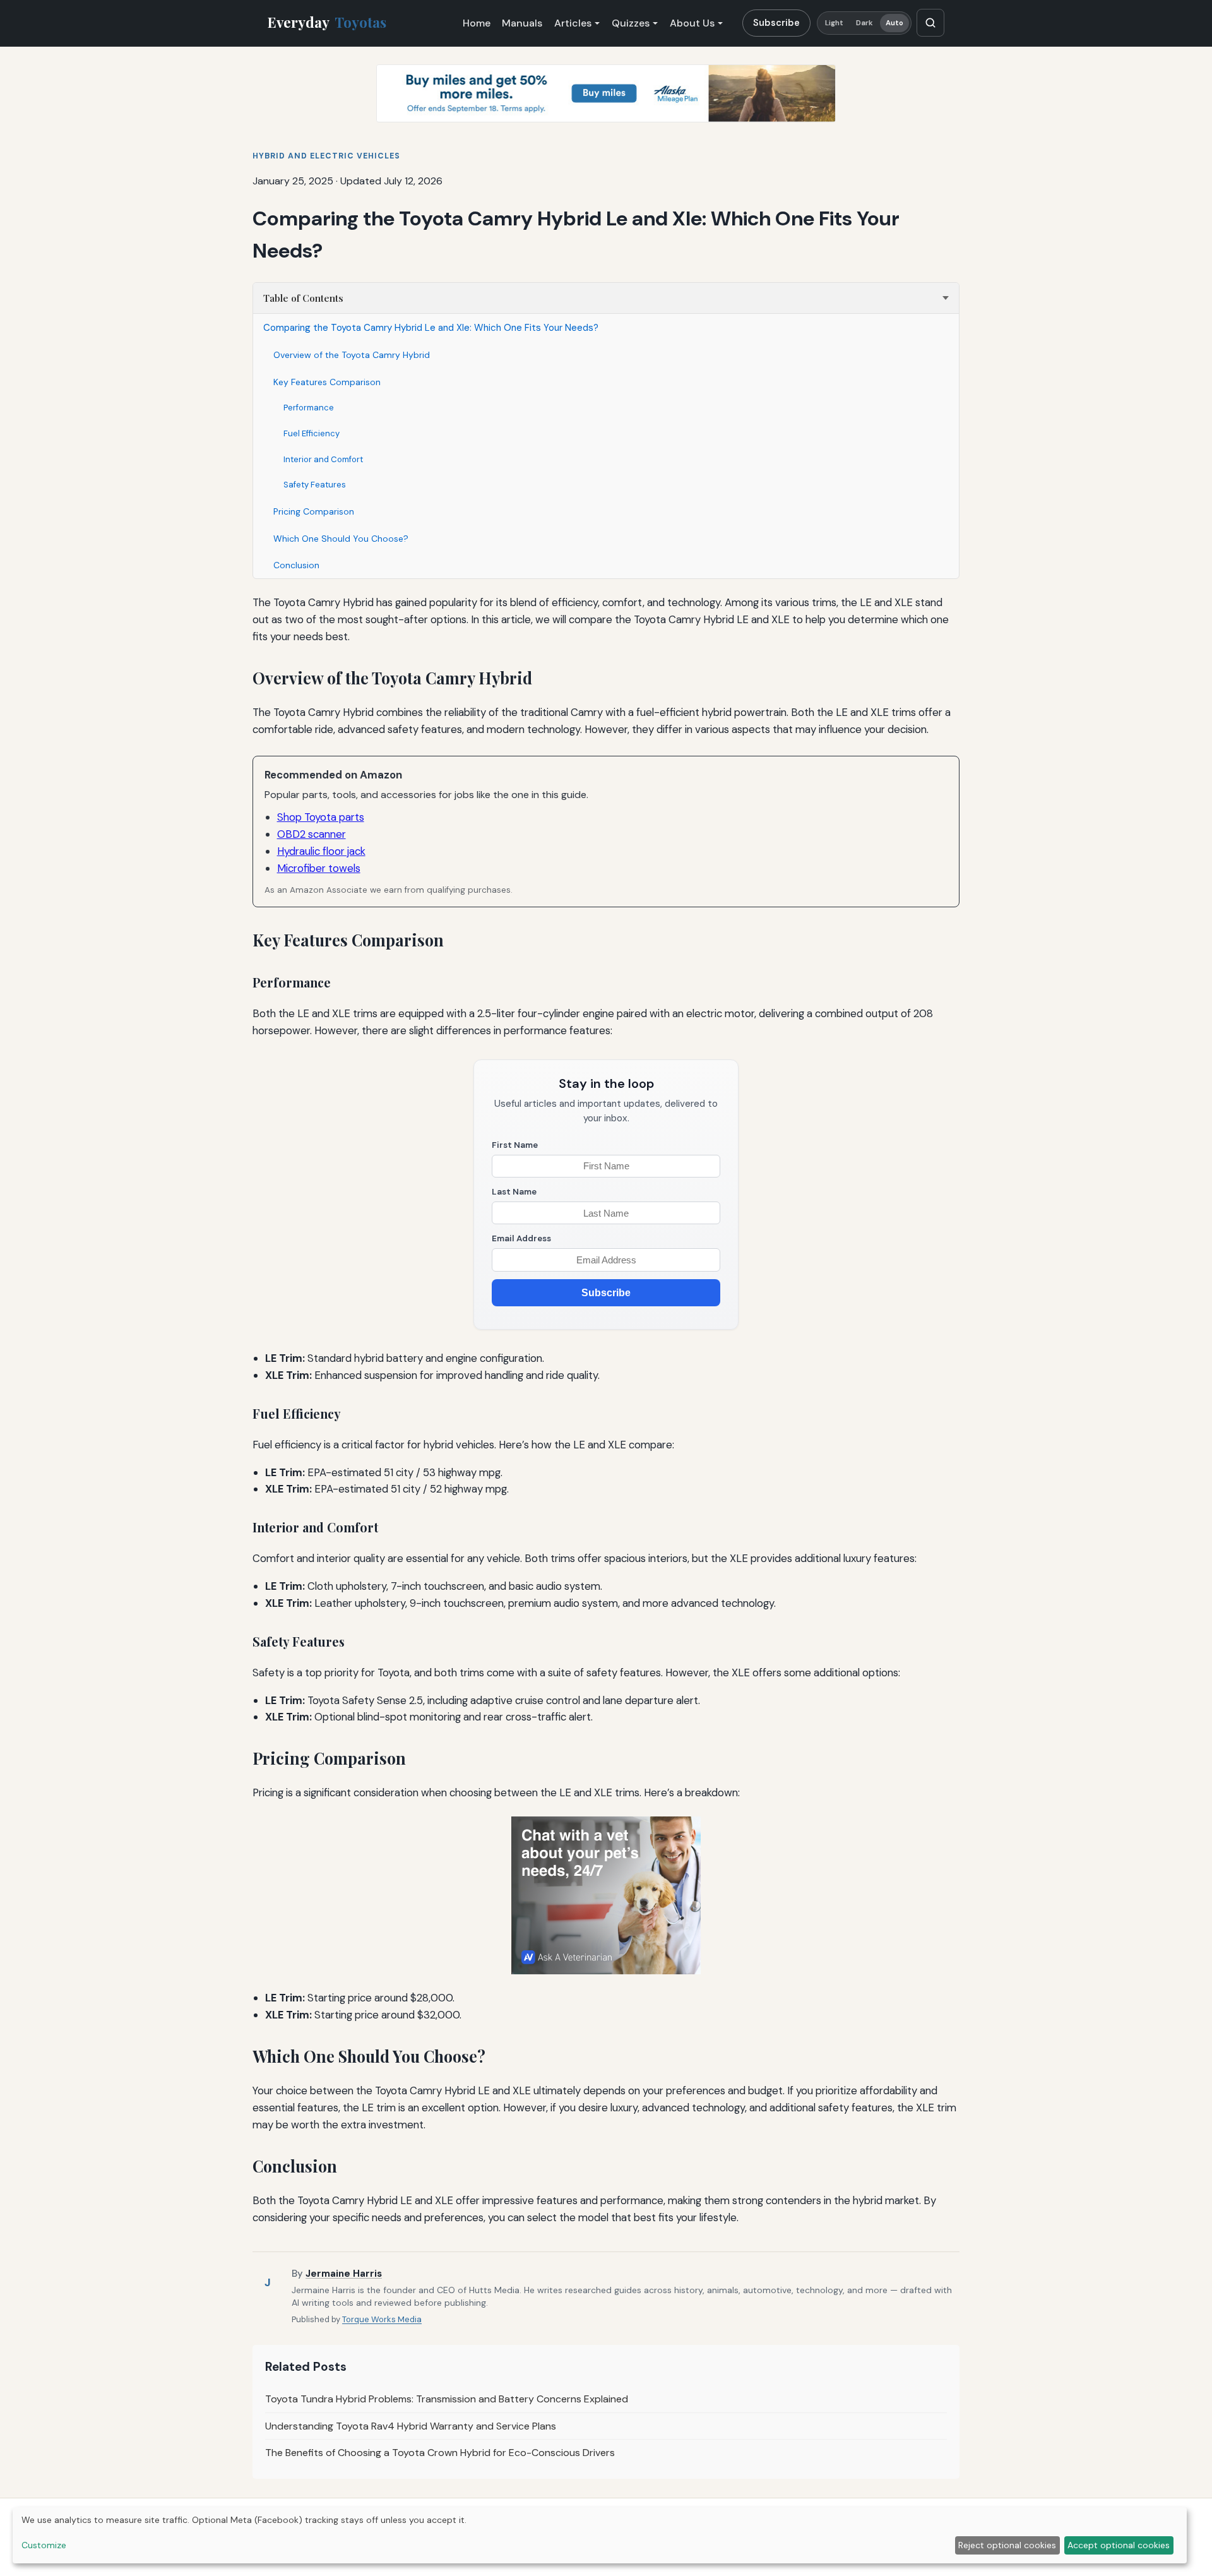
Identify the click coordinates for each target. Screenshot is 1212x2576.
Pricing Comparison (314, 511)
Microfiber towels (319, 868)
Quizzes (631, 23)
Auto (894, 23)
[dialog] (600, 2535)
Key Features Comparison (327, 382)
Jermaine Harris (344, 2274)
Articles (573, 23)
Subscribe (776, 23)
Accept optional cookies (1119, 2545)
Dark (864, 23)
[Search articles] (930, 23)
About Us (692, 23)
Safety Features (315, 485)
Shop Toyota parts (321, 817)
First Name (515, 1145)
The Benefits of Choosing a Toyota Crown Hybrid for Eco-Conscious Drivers (440, 2453)
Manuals (522, 23)
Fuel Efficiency (312, 433)
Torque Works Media (382, 2319)
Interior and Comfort (323, 459)
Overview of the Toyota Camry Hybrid (352, 355)
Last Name (514, 1192)
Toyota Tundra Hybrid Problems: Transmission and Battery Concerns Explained (447, 2399)
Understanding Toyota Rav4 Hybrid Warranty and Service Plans (411, 2426)
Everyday (327, 22)
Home (477, 23)
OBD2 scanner (312, 834)
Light (835, 23)
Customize (44, 2545)
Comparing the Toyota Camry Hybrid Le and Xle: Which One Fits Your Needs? (431, 328)
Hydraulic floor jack (321, 851)
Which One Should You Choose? (341, 539)
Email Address (521, 1238)
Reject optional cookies (1007, 2545)
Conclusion (296, 565)
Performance (309, 408)
